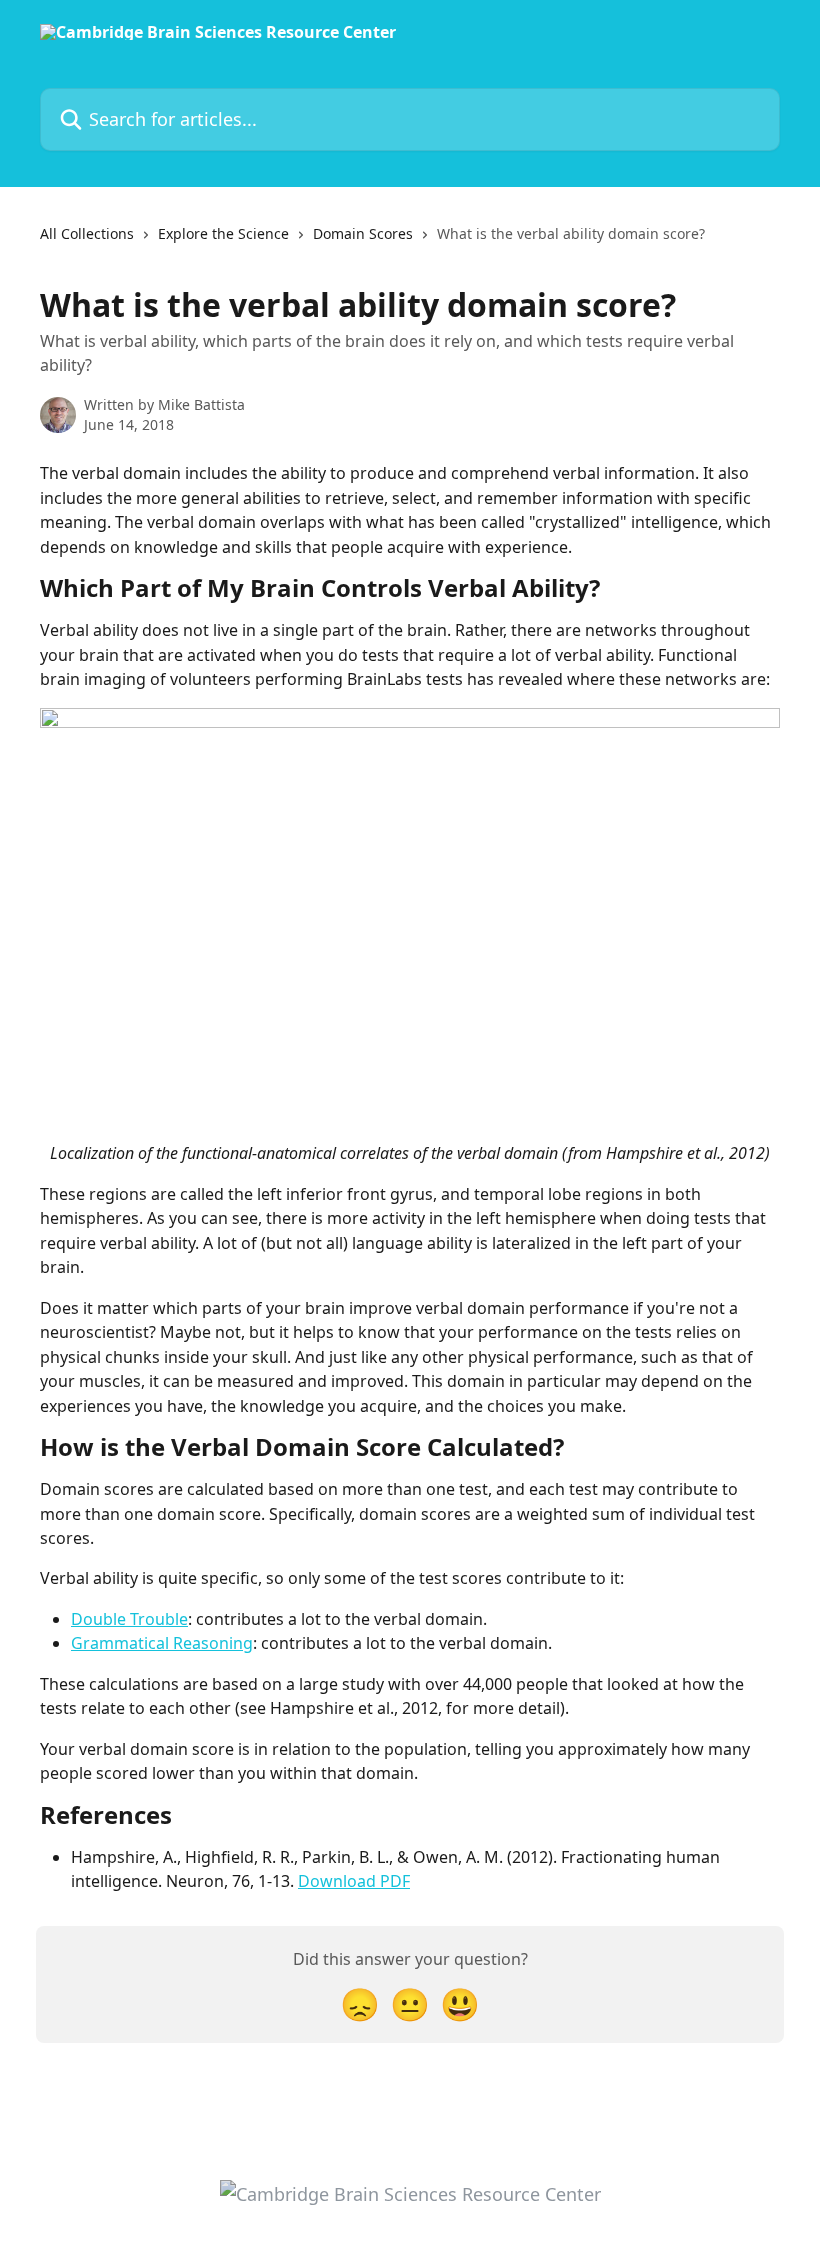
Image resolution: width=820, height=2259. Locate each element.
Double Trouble (129, 1619)
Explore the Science (223, 233)
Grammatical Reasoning (162, 1643)
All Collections (87, 233)
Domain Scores (363, 233)
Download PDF (354, 1881)
